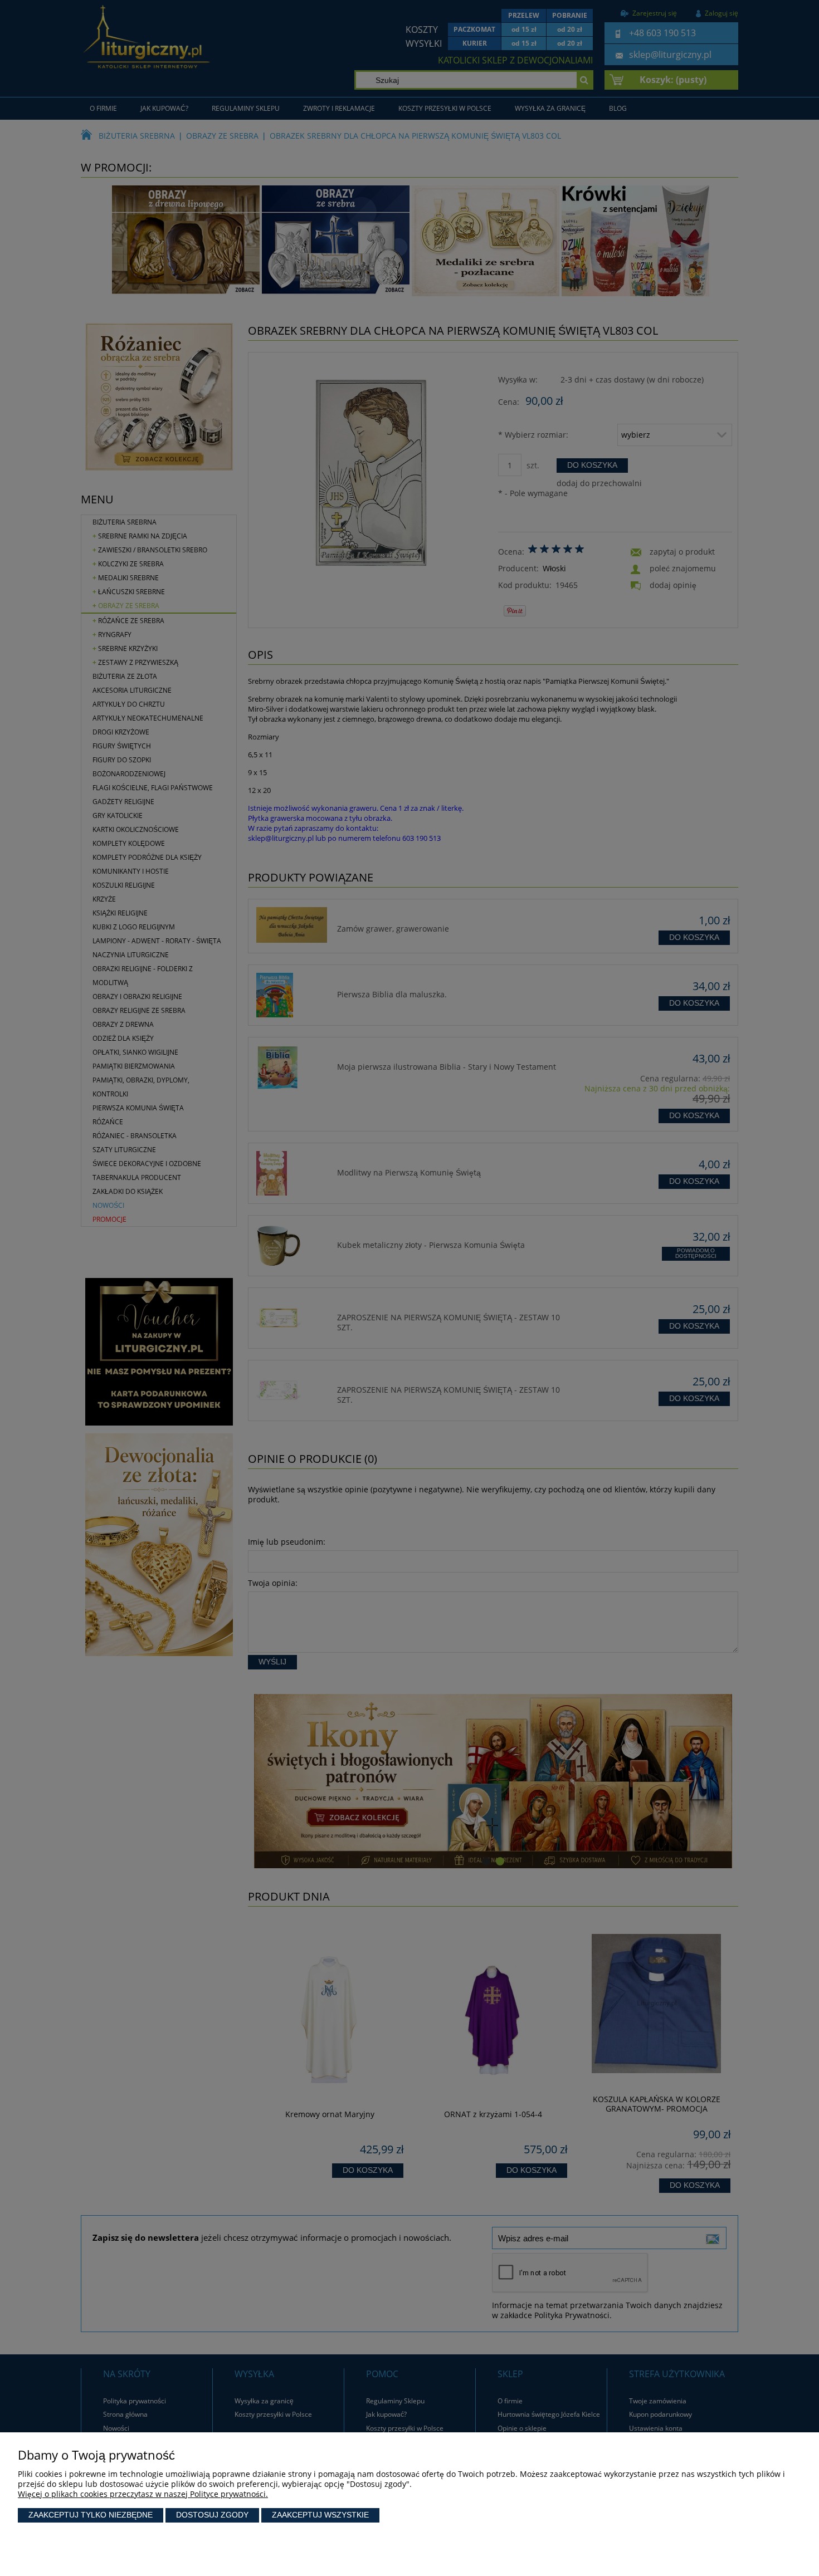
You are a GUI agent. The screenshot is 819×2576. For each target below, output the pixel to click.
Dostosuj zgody (212, 2515)
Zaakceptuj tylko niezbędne (91, 2515)
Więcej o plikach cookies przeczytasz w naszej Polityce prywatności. (143, 2494)
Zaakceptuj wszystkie (320, 2515)
